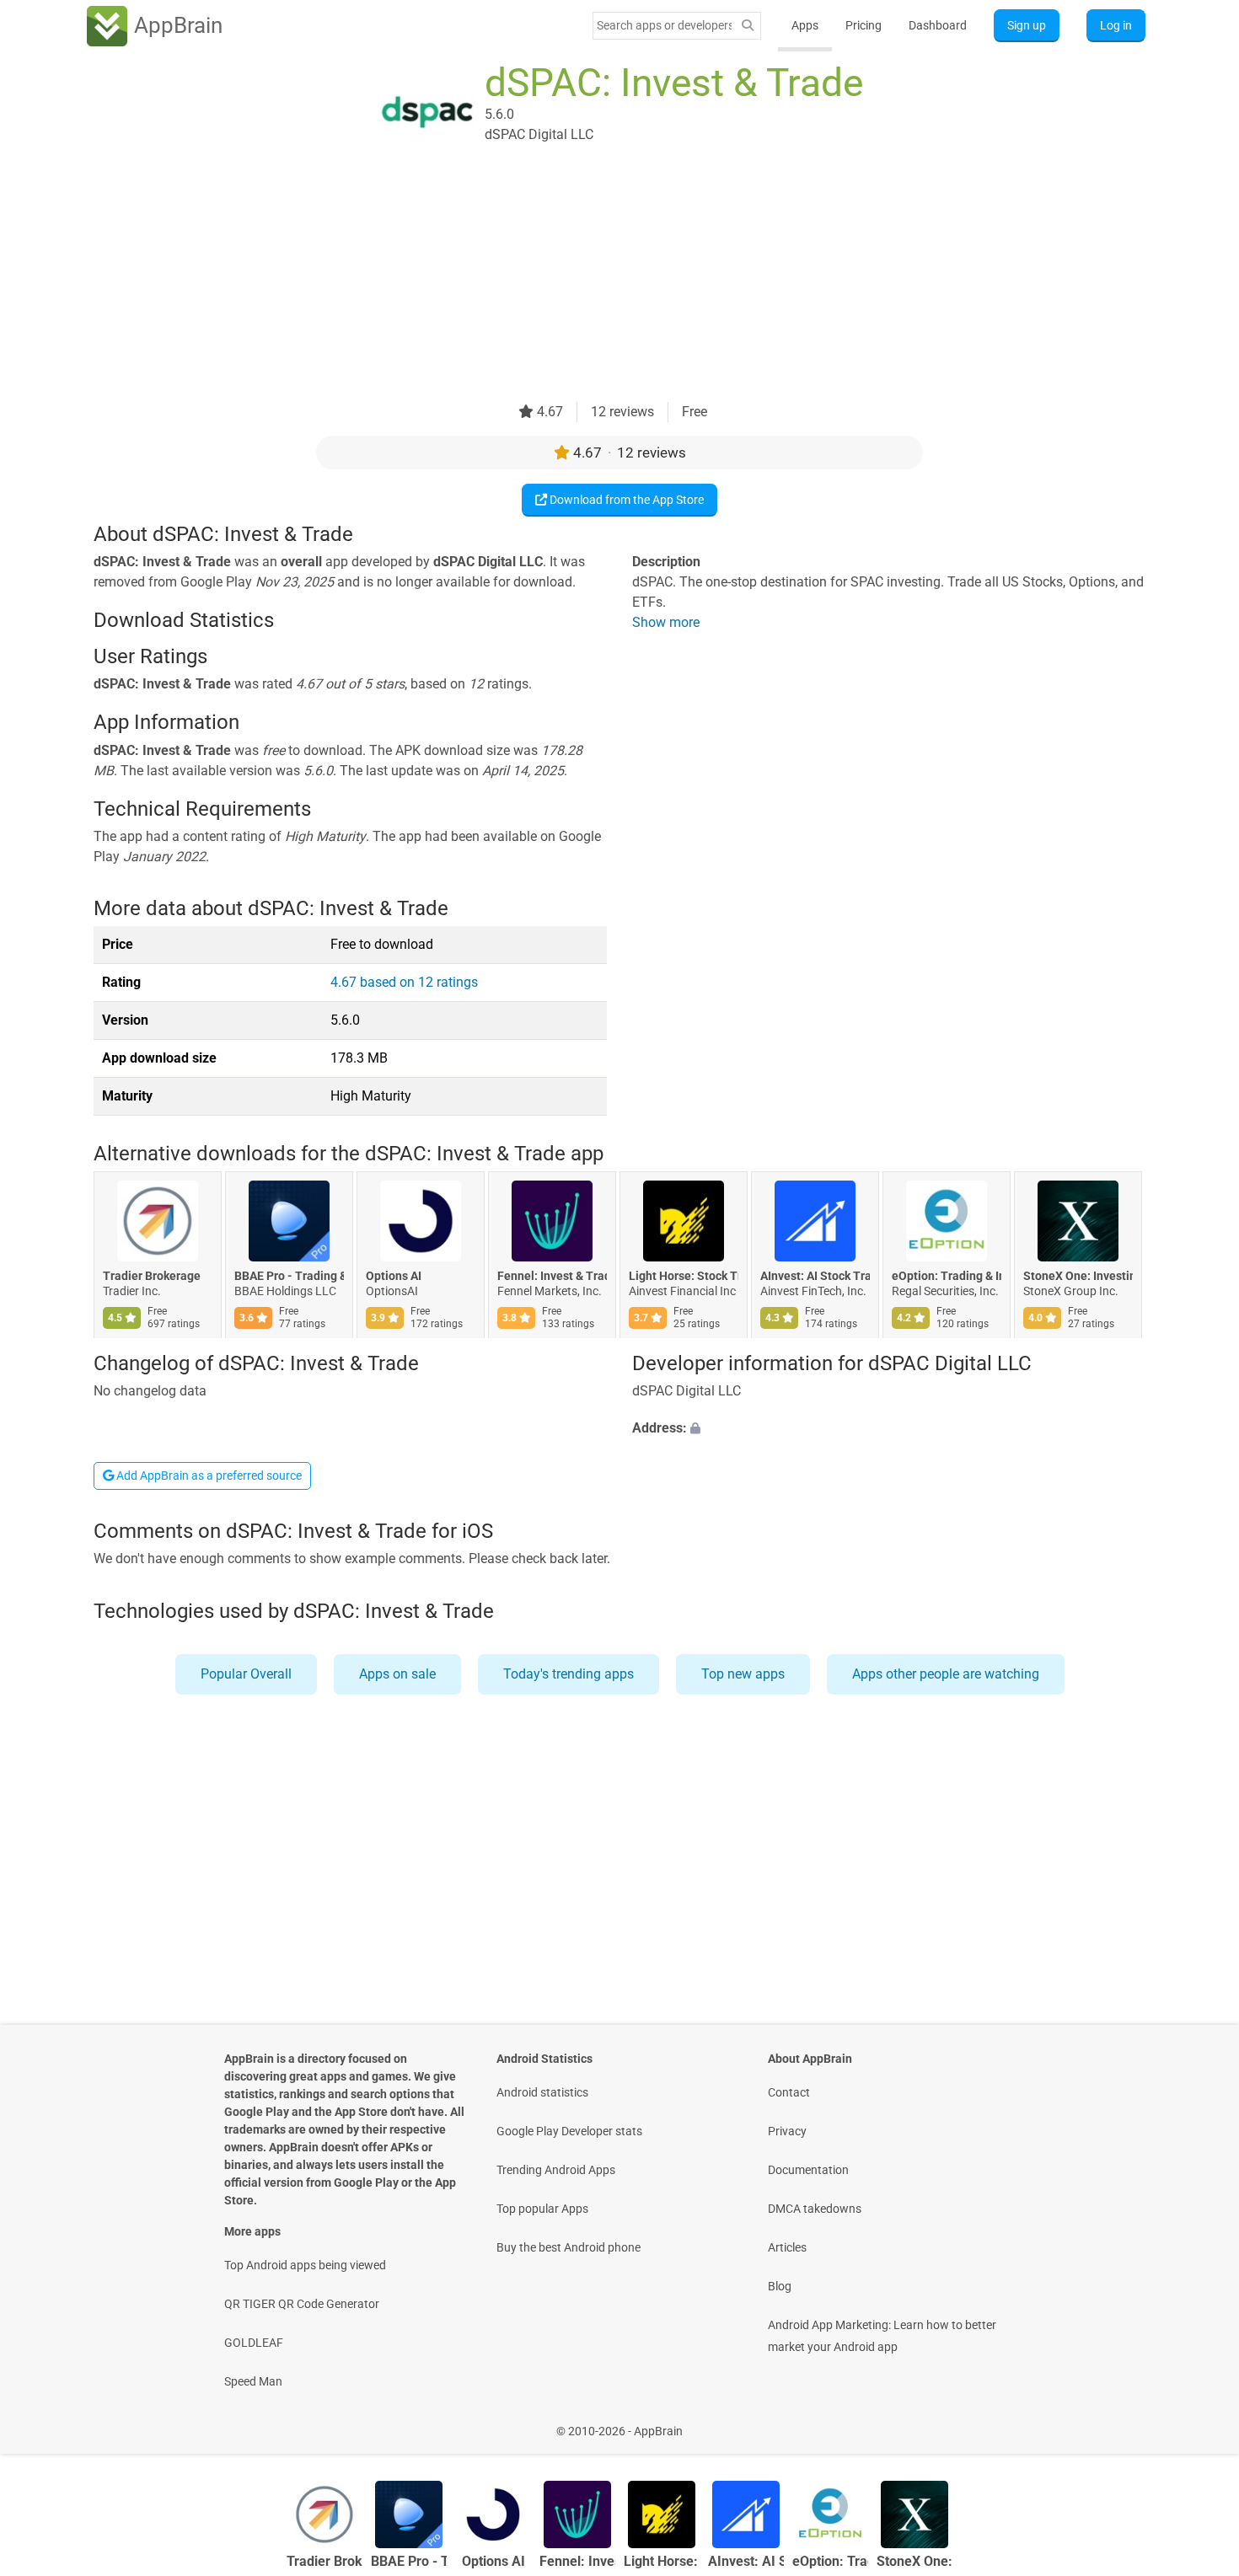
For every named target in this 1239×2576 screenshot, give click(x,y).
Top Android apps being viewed (305, 2265)
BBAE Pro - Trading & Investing (289, 1277)
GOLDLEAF (254, 2343)
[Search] (748, 26)
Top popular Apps (542, 2209)
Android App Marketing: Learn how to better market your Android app (882, 2336)
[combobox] (664, 25)
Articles (787, 2247)
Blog (780, 2286)
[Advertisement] (599, 284)
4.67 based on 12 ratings (404, 982)
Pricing (864, 25)
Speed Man (253, 2381)
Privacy (787, 2131)
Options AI (394, 1277)
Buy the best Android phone (569, 2247)
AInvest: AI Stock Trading (815, 1277)
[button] (889, 1428)
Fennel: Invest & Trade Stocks (552, 1277)
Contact (789, 2092)
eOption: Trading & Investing (947, 1277)
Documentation (808, 2170)
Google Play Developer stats (569, 2131)
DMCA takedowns (815, 2209)
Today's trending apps (569, 1674)
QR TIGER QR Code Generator (302, 2304)
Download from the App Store (625, 500)
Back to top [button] (1197, 2422)
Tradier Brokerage (152, 1277)
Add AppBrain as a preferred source (208, 1475)
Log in (1116, 25)
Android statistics (542, 2092)
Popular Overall (246, 1674)
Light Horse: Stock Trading (684, 1277)
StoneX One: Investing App (1078, 1277)
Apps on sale (397, 1674)
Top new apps (743, 1674)
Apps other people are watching (946, 1674)
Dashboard (938, 25)
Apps (805, 25)
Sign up (1027, 25)
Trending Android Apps (556, 2170)
